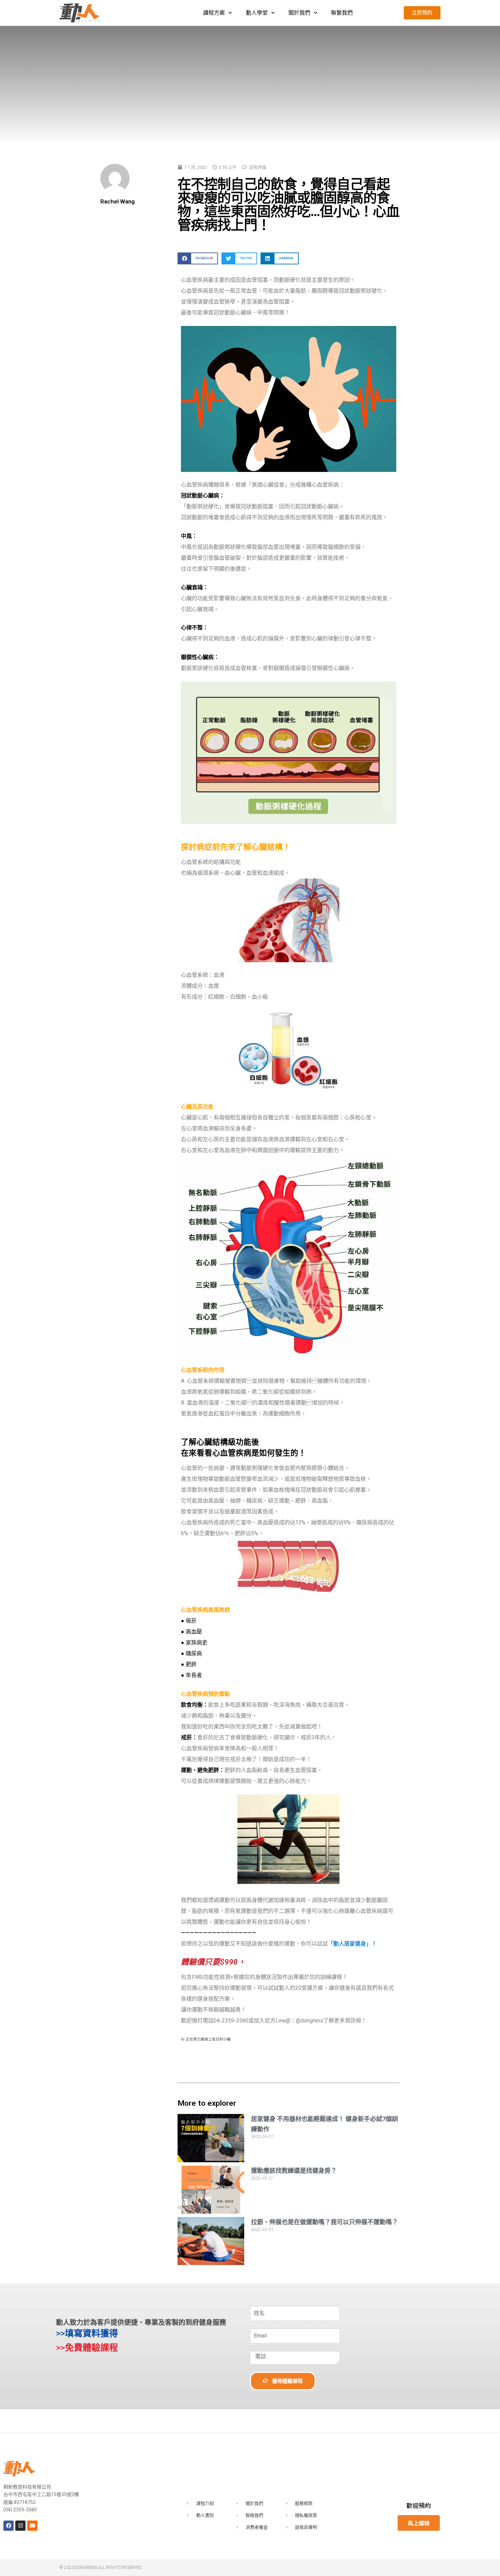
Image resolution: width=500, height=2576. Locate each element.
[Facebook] (9, 2526)
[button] (198, 258)
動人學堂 (257, 13)
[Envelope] (32, 2526)
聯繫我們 (342, 13)
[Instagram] (20, 2526)
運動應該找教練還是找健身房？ (294, 2171)
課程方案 (214, 13)
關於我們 (299, 13)
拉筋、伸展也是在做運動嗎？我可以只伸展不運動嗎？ (324, 2222)
